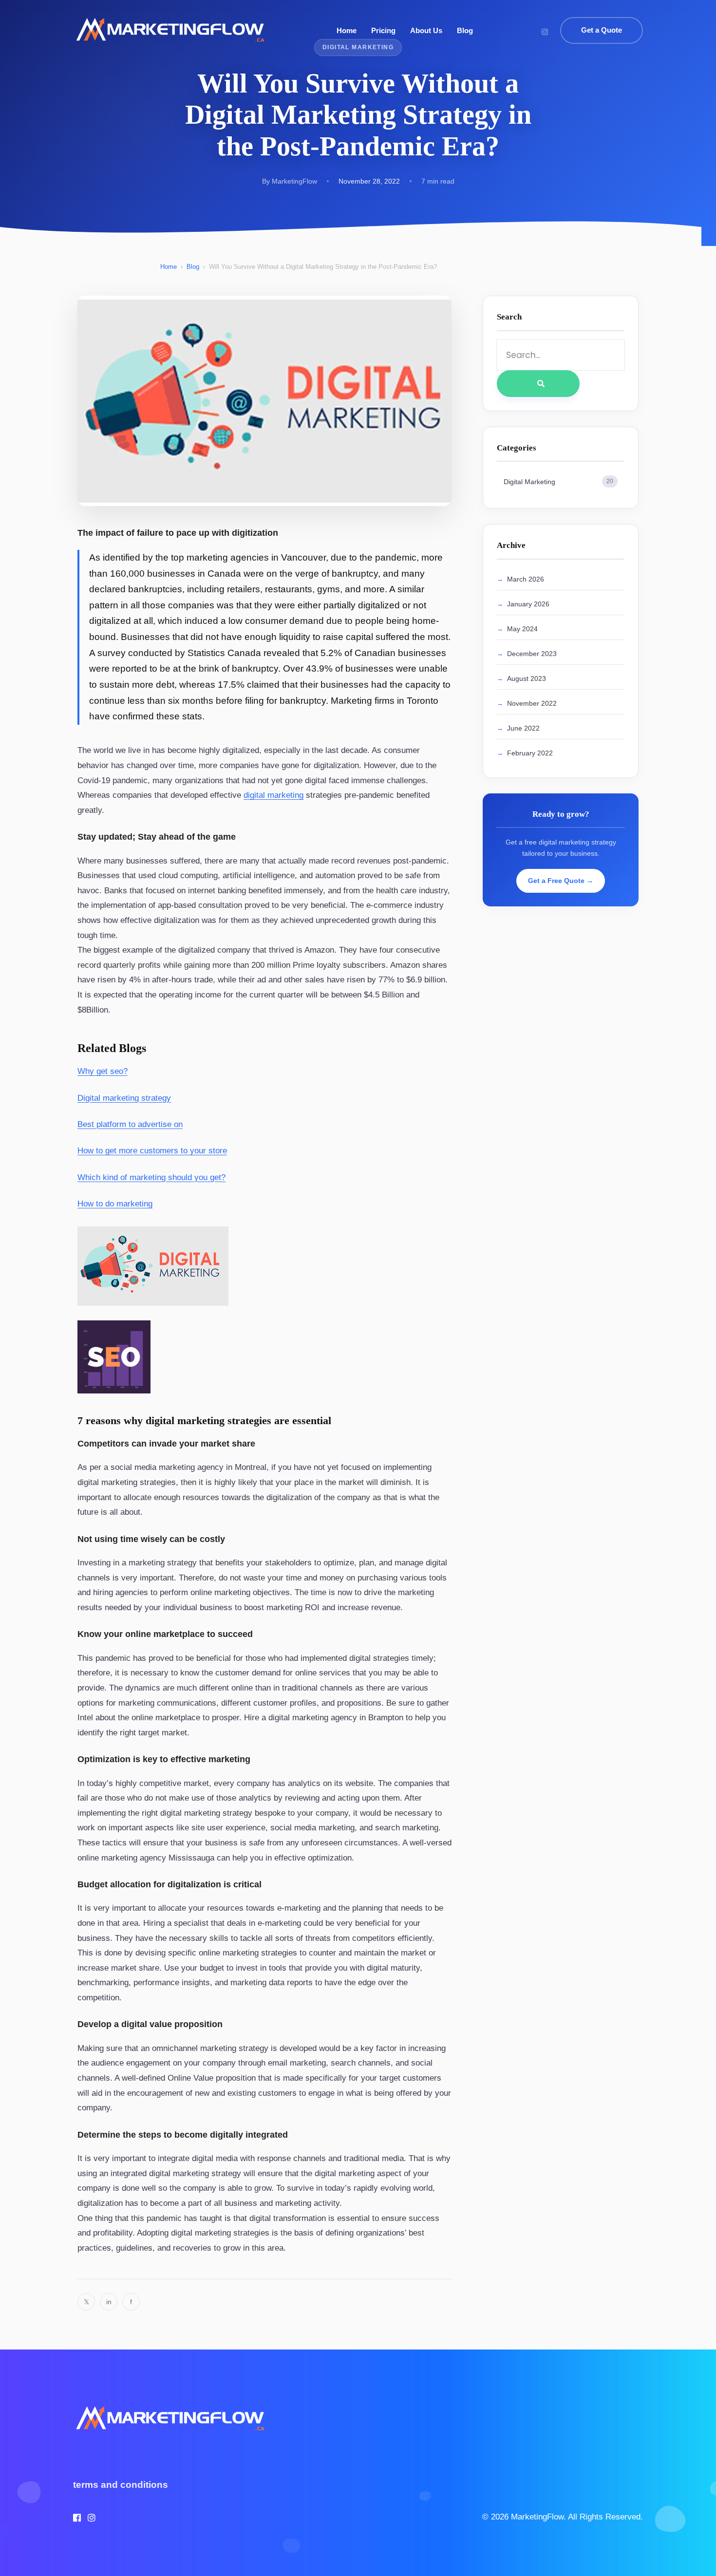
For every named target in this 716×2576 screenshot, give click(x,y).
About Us (426, 30)
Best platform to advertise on (130, 1124)
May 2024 (522, 629)
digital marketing (273, 795)
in (109, 2302)
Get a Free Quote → (561, 881)
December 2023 (532, 654)
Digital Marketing (558, 482)
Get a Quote (602, 30)
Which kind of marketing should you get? (151, 1177)
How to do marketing (115, 1204)
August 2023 (527, 678)
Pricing (383, 30)
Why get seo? (103, 1071)
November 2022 (532, 703)
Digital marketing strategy (124, 1098)
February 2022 (530, 753)
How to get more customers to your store (152, 1151)
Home (347, 30)
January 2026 (528, 604)
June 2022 (523, 728)
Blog (465, 30)
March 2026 (526, 579)
